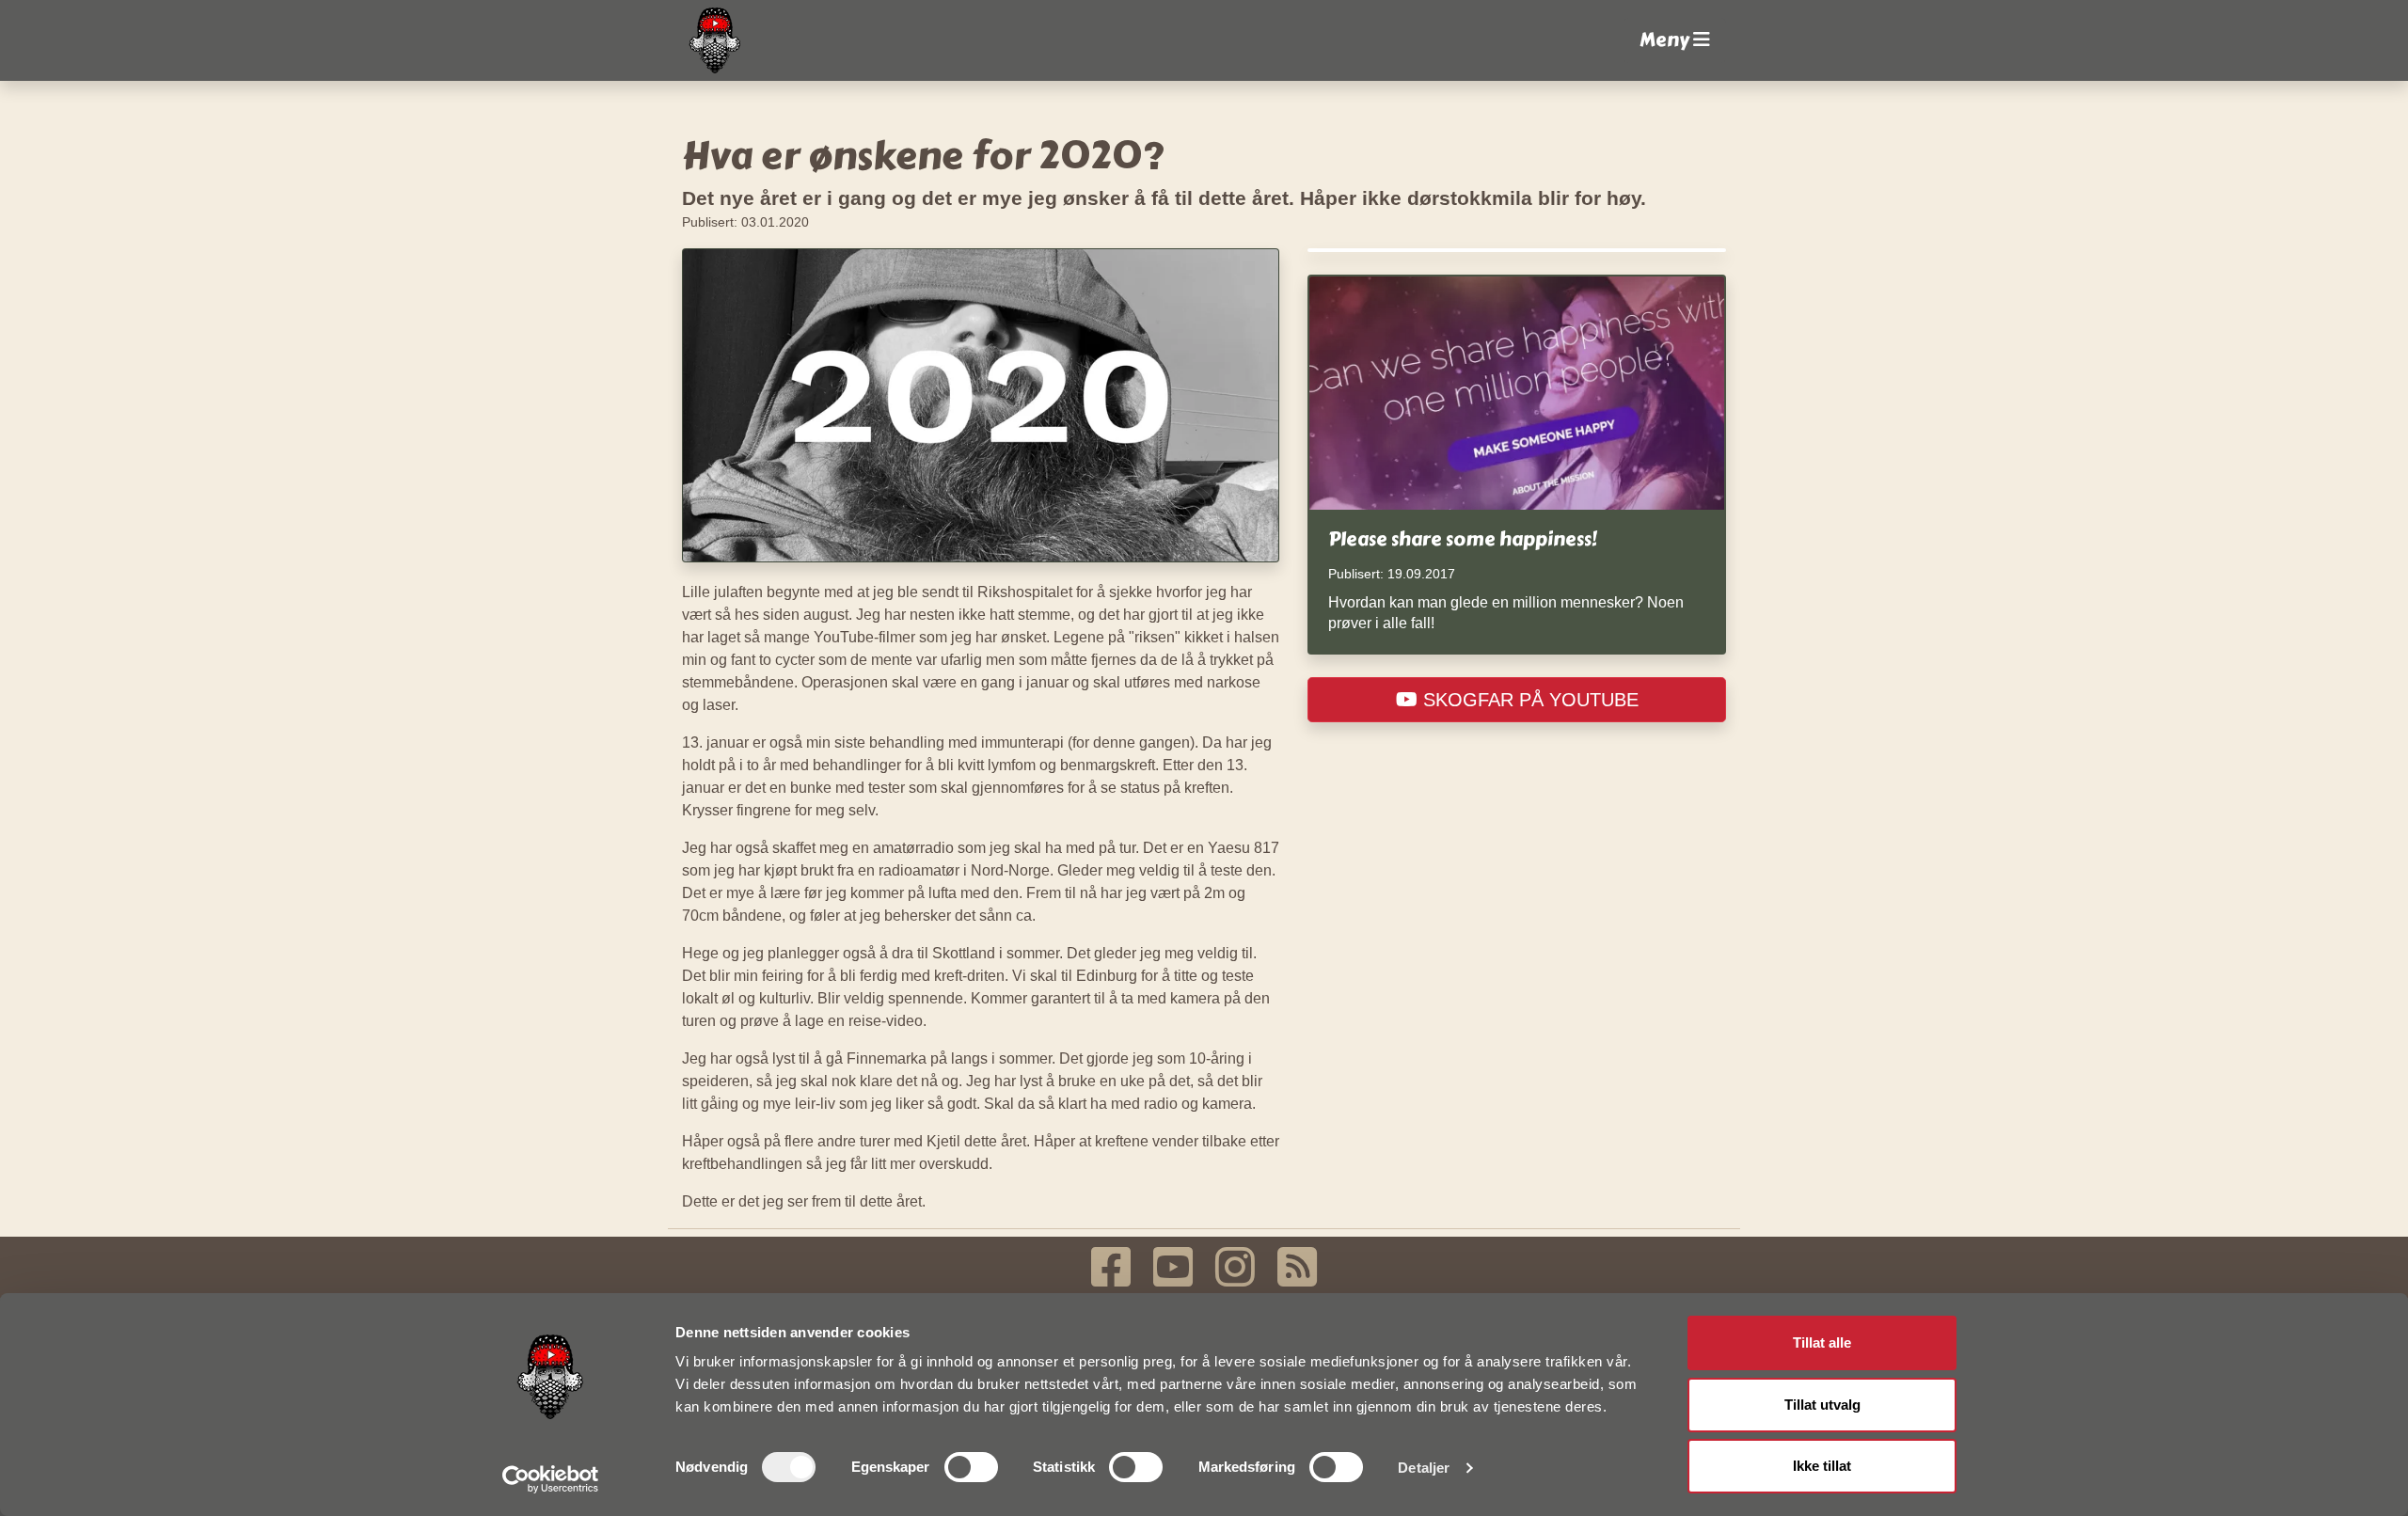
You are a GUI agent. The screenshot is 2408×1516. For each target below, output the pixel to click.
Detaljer (1424, 1468)
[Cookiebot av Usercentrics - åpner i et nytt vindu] (551, 1479)
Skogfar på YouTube (1528, 700)
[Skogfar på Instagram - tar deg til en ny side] (1235, 1267)
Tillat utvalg (1822, 1405)
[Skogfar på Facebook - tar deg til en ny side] (1111, 1267)
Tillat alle (1822, 1342)
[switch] (971, 1467)
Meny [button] (1666, 40)
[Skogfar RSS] (1297, 1267)
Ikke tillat (1822, 1466)
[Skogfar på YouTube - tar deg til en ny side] (1173, 1267)
